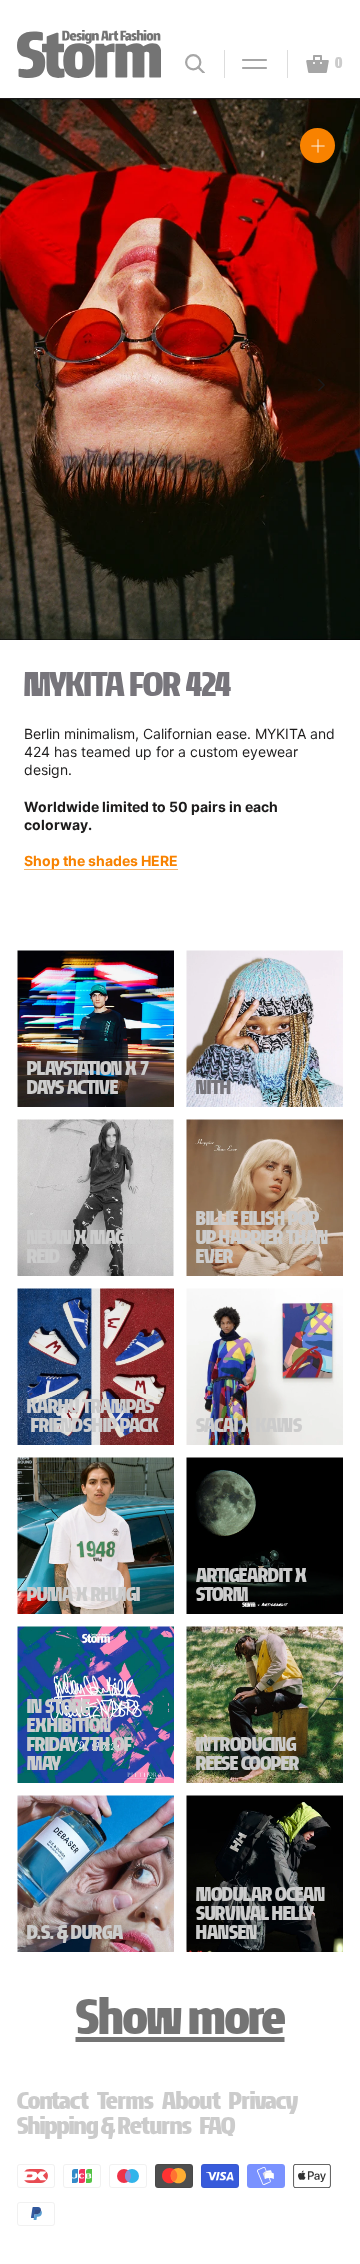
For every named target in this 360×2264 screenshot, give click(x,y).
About (191, 2100)
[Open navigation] (246, 64)
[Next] (321, 385)
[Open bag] (309, 64)
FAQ (217, 2125)
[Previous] (38, 385)
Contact (53, 2100)
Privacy (263, 2100)
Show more (180, 2017)
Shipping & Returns (104, 2125)
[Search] (195, 63)
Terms (125, 2100)
